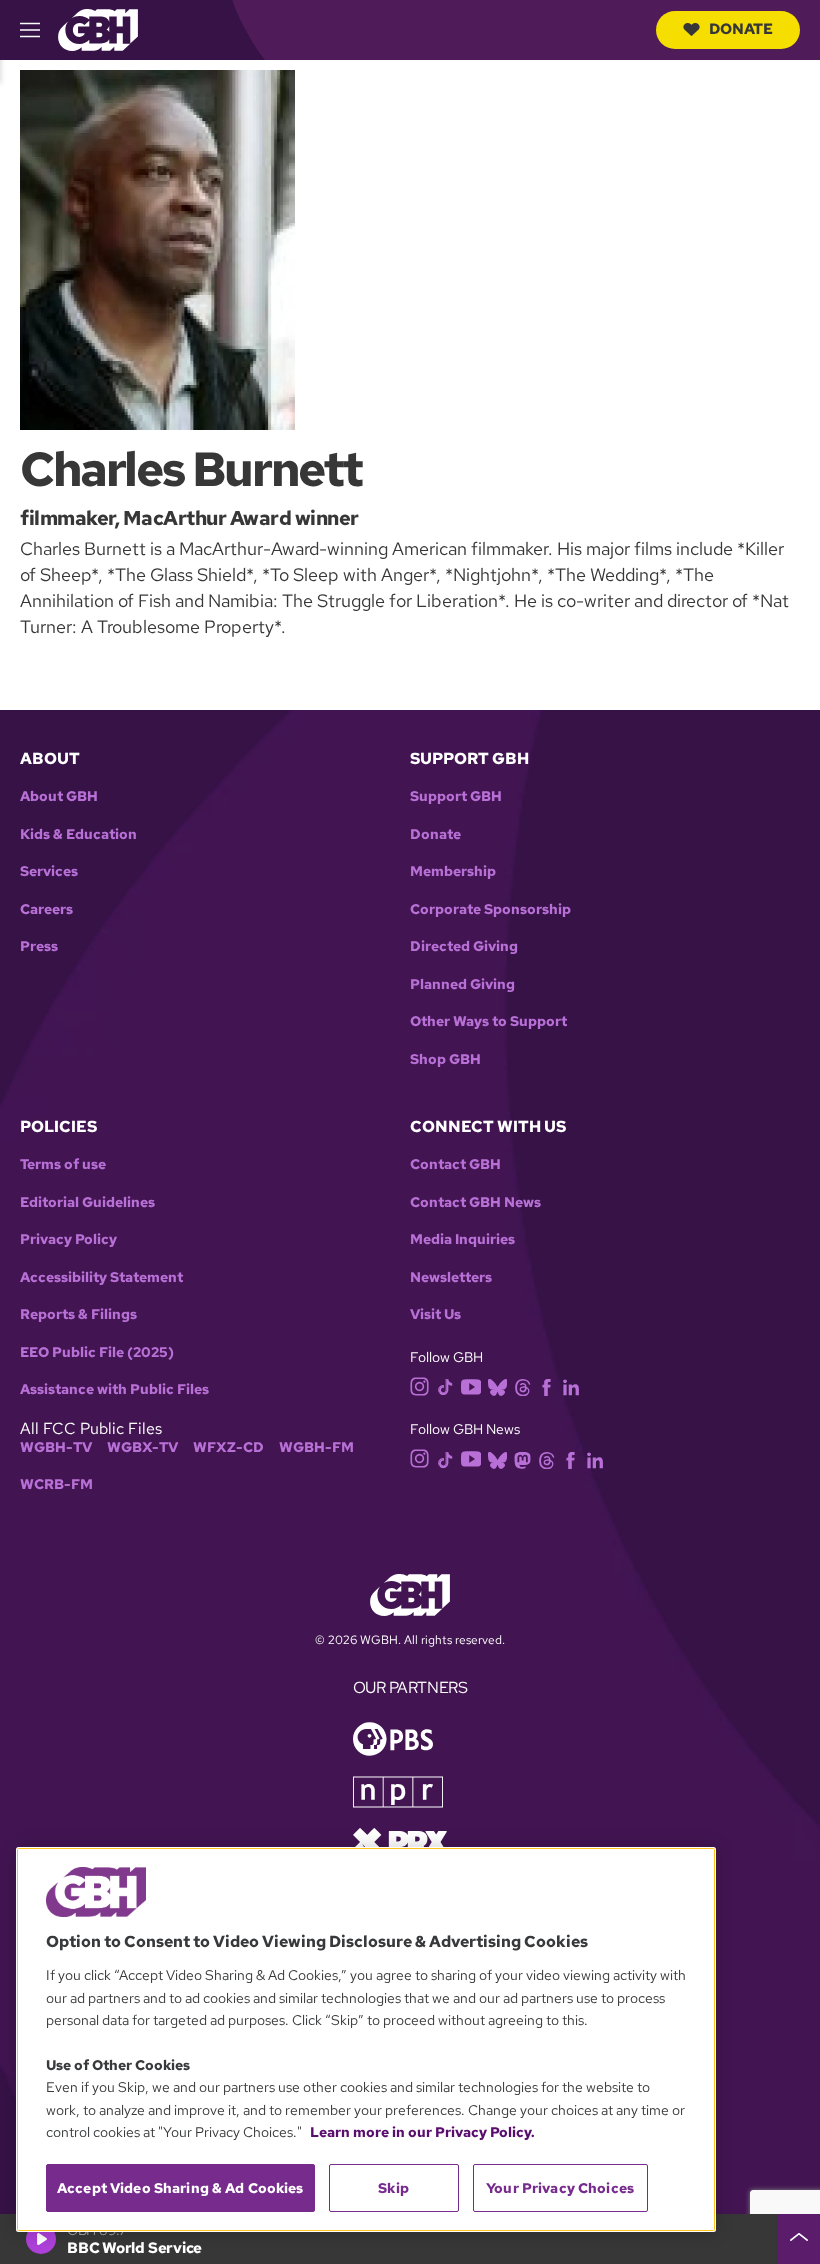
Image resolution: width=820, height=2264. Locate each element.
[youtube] (471, 1384)
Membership (453, 871)
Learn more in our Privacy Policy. (422, 2132)
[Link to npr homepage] (398, 1789)
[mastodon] (522, 1458)
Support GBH (456, 796)
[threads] (522, 1385)
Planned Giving (462, 984)
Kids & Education (78, 834)
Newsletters (451, 1277)
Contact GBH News (475, 1202)
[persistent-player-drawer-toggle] (799, 2239)
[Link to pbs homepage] (393, 1736)
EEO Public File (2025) (97, 1352)
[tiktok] (445, 1385)
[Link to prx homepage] (400, 1839)
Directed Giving (464, 946)
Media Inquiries (462, 1239)
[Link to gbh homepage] (98, 28)
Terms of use (63, 1164)
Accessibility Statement (101, 1277)
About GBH (59, 796)
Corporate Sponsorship (490, 909)
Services (49, 871)
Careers (46, 909)
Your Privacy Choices (560, 2188)
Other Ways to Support (488, 1021)
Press (39, 946)
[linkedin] (571, 1385)
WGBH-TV (56, 1447)
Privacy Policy (68, 1239)
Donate (741, 29)
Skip (393, 2188)
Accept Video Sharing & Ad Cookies (180, 2188)
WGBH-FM (316, 1447)
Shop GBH (445, 1059)
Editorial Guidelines (87, 1202)
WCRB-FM (56, 1484)
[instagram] (420, 1385)
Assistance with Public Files (114, 1389)
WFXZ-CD (228, 1447)
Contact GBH (455, 1164)
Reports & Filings (78, 1314)
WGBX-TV (142, 1447)
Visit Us (435, 1314)
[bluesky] (497, 1385)
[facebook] (546, 1385)
